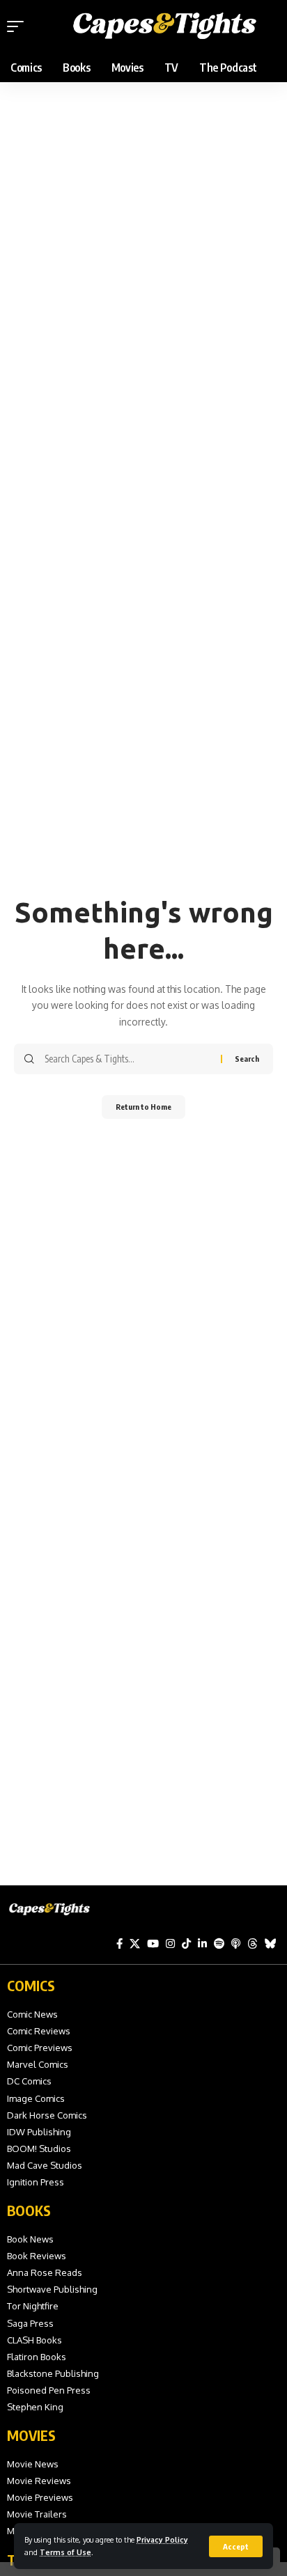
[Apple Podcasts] (236, 1944)
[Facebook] (119, 1944)
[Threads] (253, 1944)
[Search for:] (127, 1059)
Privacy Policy (162, 2539)
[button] (236, 2546)
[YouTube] (153, 1944)
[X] (135, 1944)
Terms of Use (65, 2552)
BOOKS (29, 2210)
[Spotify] (219, 1944)
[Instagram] (170, 1944)
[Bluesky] (271, 1944)
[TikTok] (186, 1944)
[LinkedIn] (202, 1944)
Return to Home (143, 1107)
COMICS (31, 1985)
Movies (31, 2435)
